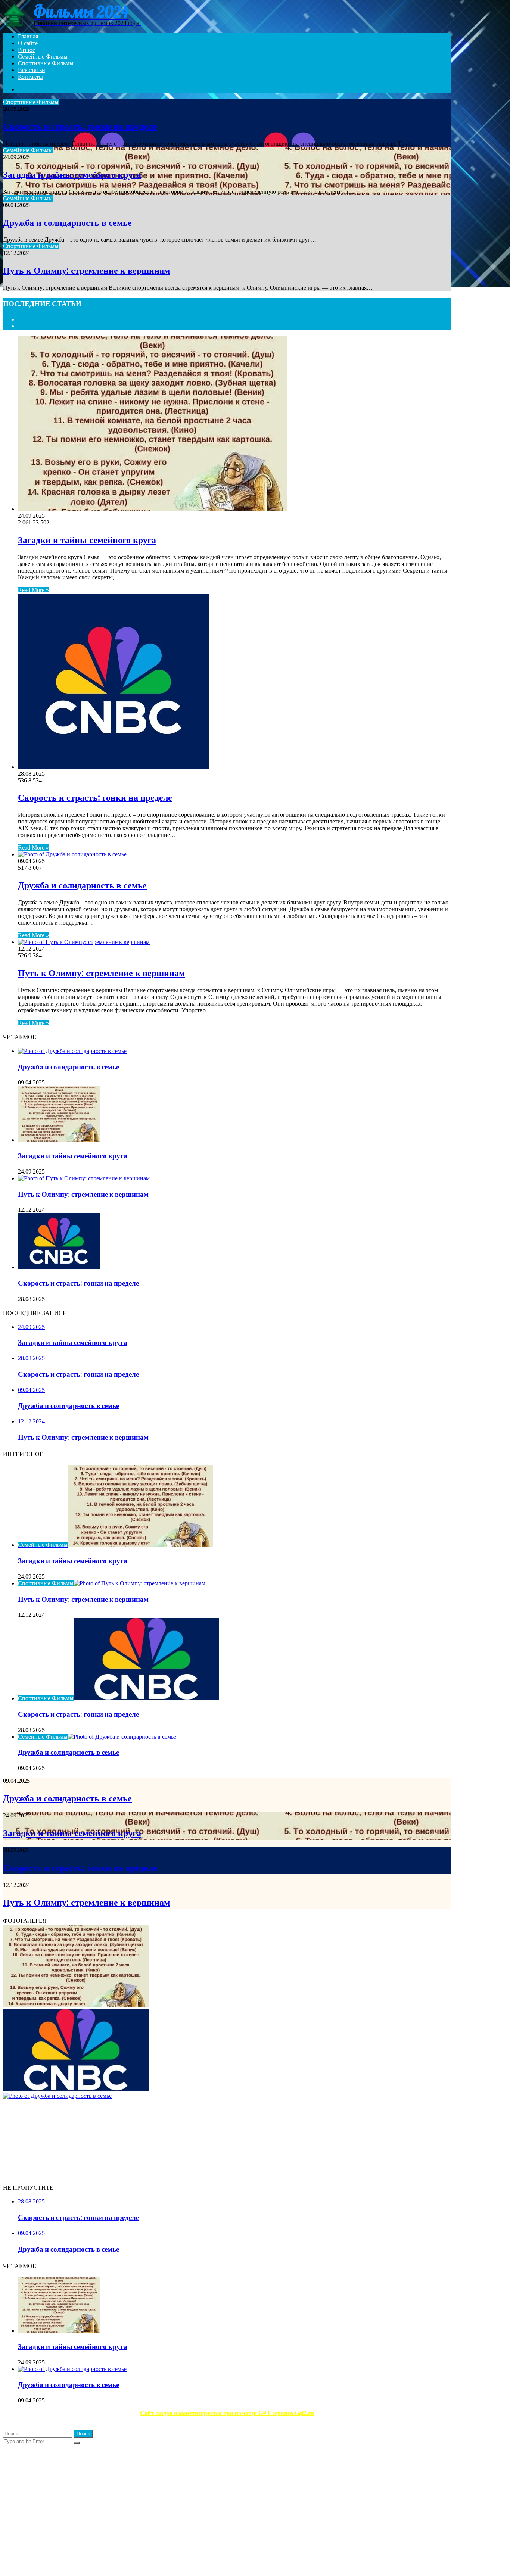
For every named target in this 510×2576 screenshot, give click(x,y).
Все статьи (32, 70)
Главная (28, 36)
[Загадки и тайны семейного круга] (152, 509)
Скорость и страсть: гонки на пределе (80, 126)
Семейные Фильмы (43, 57)
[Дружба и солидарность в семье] (72, 854)
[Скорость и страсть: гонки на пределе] (113, 767)
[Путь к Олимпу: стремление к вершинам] (84, 942)
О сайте (28, 43)
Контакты (30, 77)
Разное (27, 50)
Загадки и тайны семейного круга (72, 175)
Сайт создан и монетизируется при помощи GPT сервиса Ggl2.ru (227, 2413)
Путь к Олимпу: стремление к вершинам (86, 270)
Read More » (33, 590)
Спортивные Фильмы (46, 63)
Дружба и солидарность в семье (67, 223)
